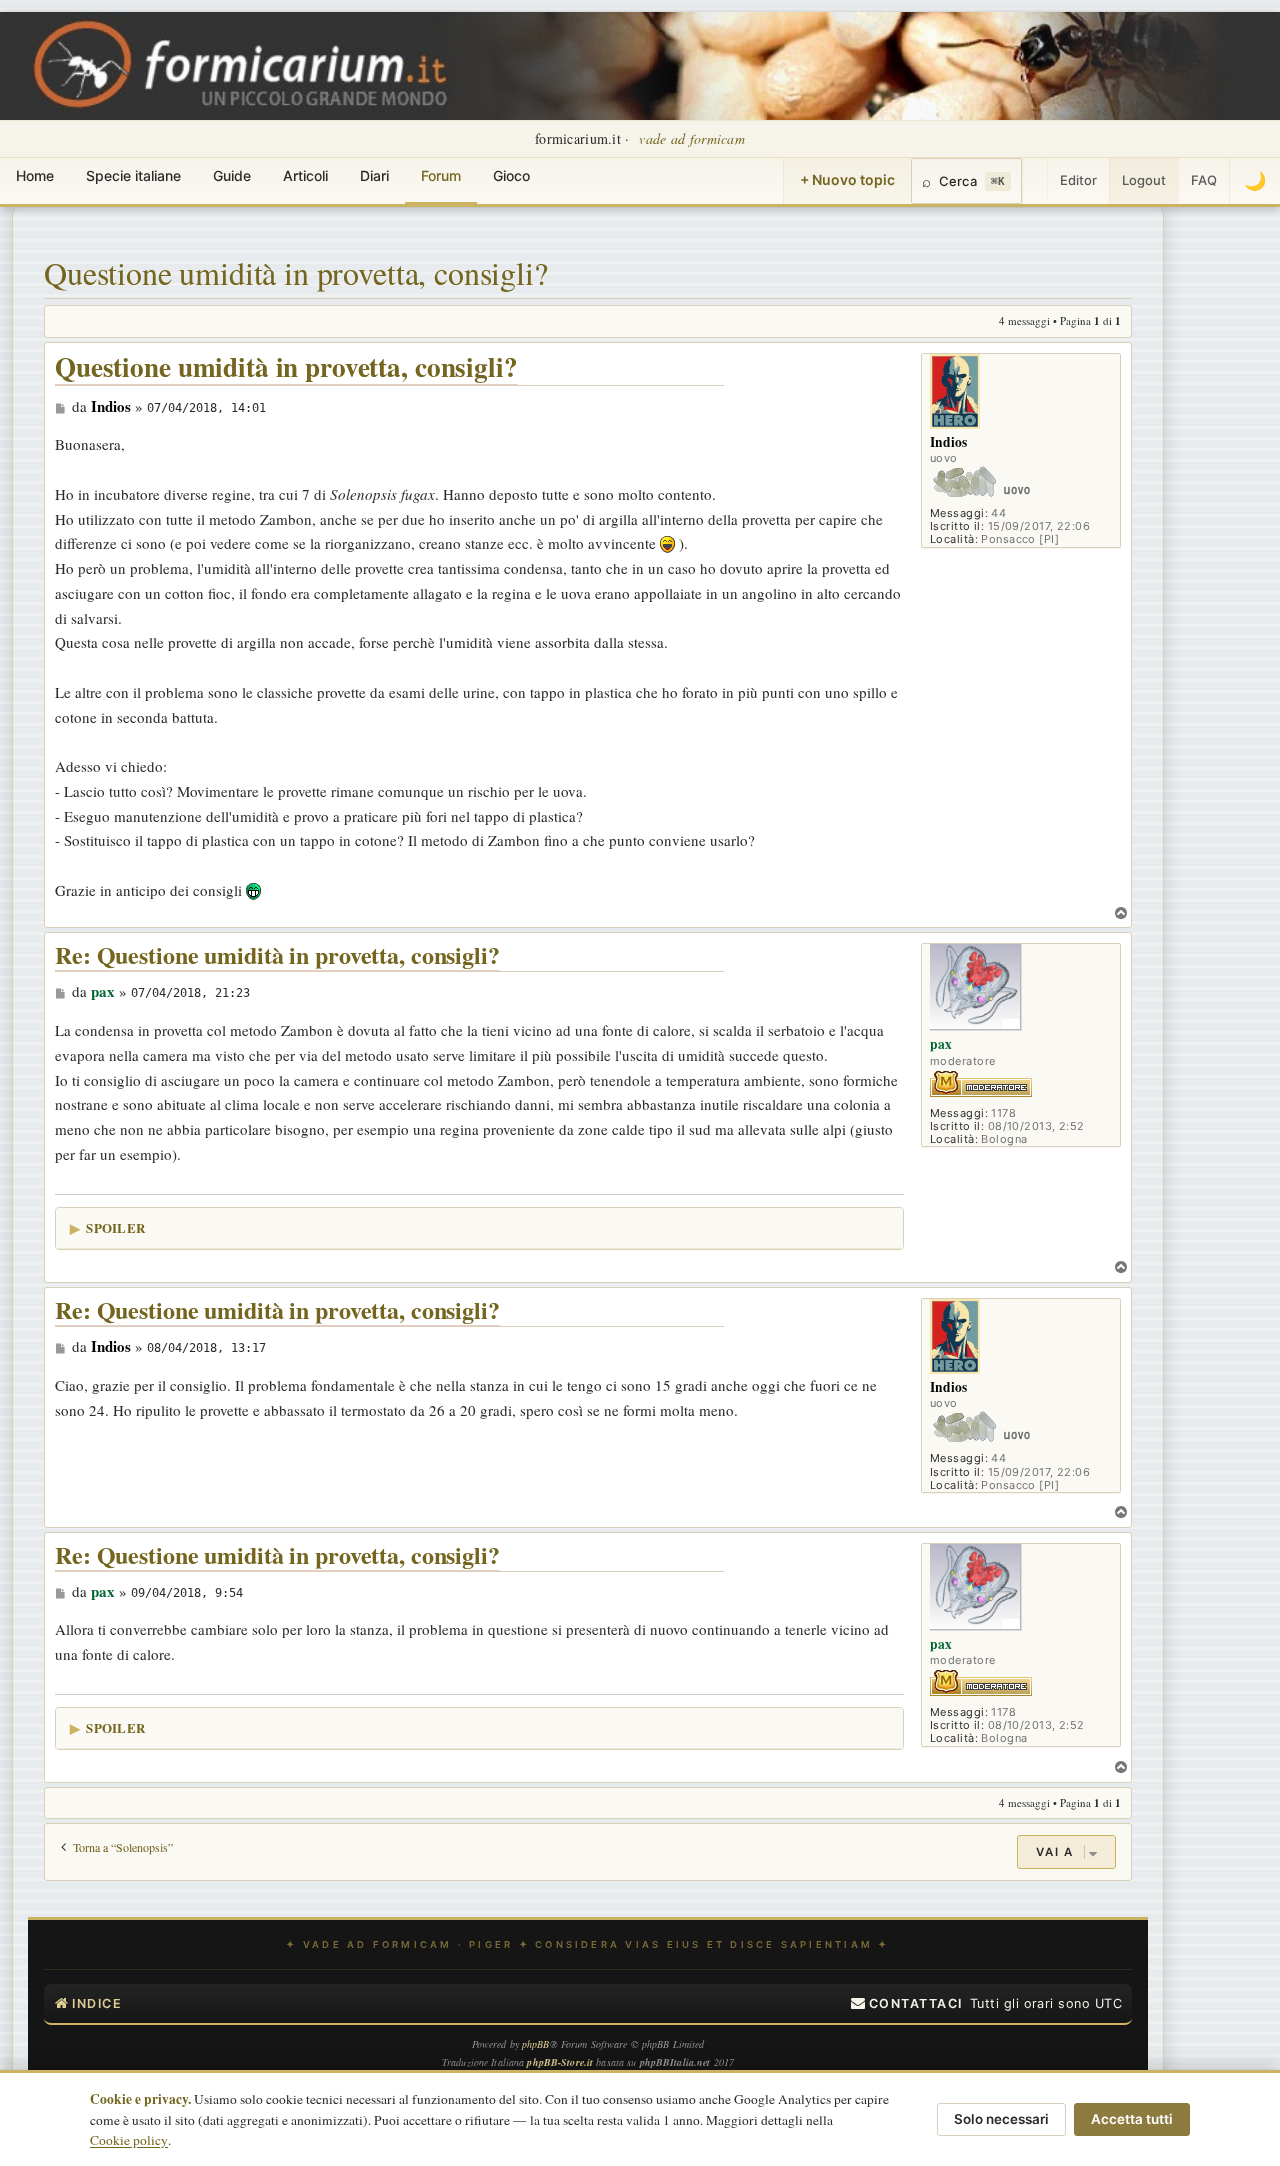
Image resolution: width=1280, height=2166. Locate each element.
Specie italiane (133, 175)
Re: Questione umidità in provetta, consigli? (277, 955)
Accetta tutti (1132, 2119)
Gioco (511, 175)
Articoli (305, 175)
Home (35, 175)
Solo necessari (1001, 2119)
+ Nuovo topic (847, 179)
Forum (441, 175)
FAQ (1204, 180)
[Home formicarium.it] (640, 66)
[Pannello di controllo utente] (1035, 181)
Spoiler (115, 1227)
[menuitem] (907, 2004)
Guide (232, 175)
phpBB (536, 2044)
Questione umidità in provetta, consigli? (296, 272)
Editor (1078, 180)
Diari (374, 175)
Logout (1144, 180)
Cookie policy (129, 2140)
